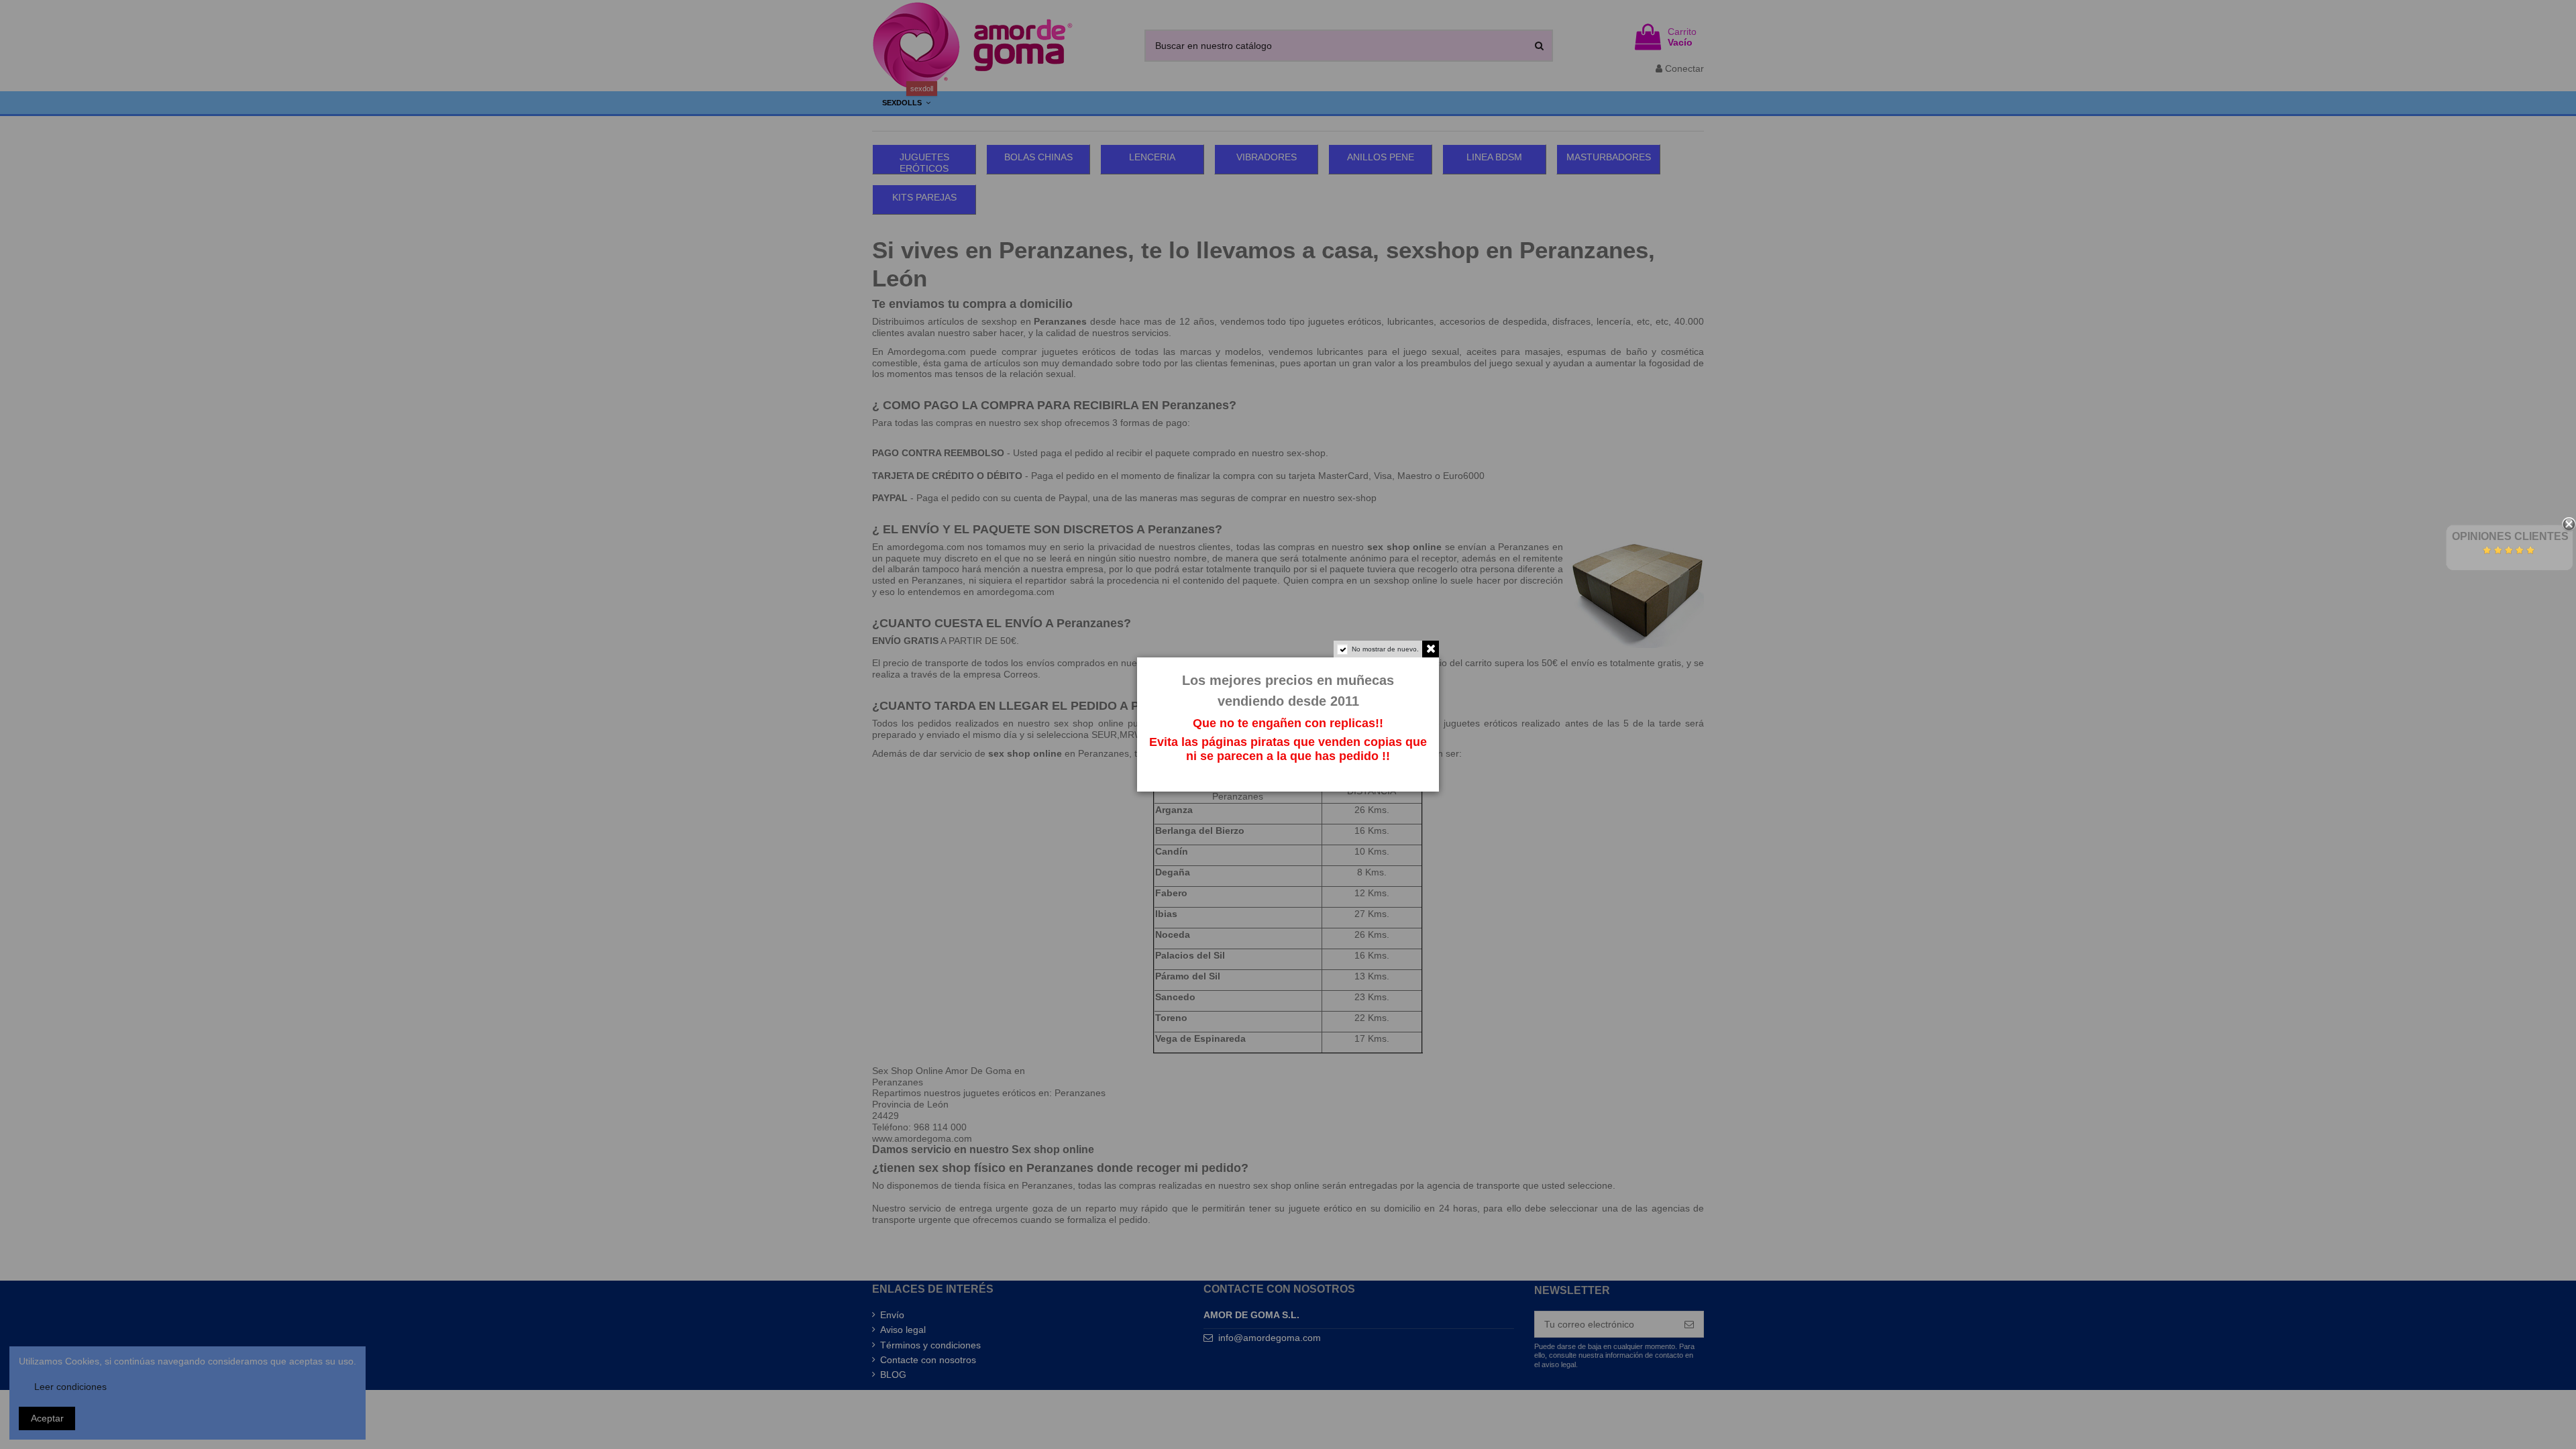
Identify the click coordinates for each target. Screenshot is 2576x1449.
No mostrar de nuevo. (1385, 649)
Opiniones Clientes (2510, 536)
